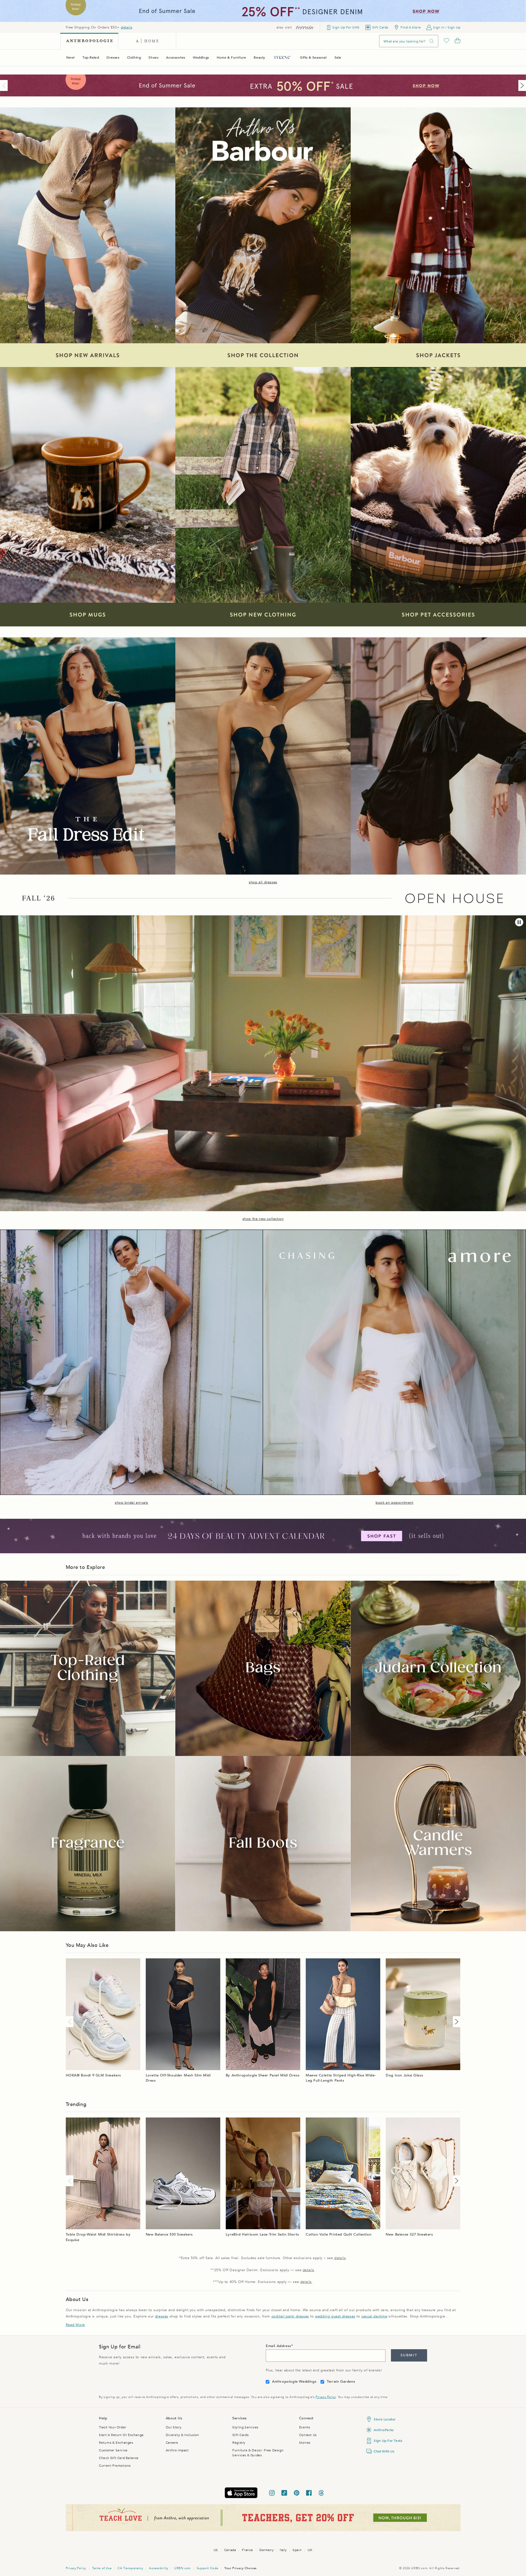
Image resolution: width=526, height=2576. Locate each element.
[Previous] (5, 85)
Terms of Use (102, 2568)
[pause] (519, 922)
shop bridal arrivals (131, 1503)
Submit (409, 2355)
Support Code (208, 2568)
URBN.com (182, 2568)
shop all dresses (263, 882)
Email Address (278, 2346)
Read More (75, 2325)
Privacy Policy (326, 2397)
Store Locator (385, 2419)
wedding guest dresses (335, 2316)
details (127, 27)
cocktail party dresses (290, 2316)
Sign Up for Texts (388, 2441)
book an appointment (394, 1503)
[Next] (521, 85)
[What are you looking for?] (432, 41)
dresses (162, 2316)
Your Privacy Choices (241, 2568)
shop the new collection (263, 1219)
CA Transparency (130, 2568)
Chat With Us (384, 2451)
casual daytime (374, 2316)
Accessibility (159, 2568)
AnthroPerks (384, 2430)
